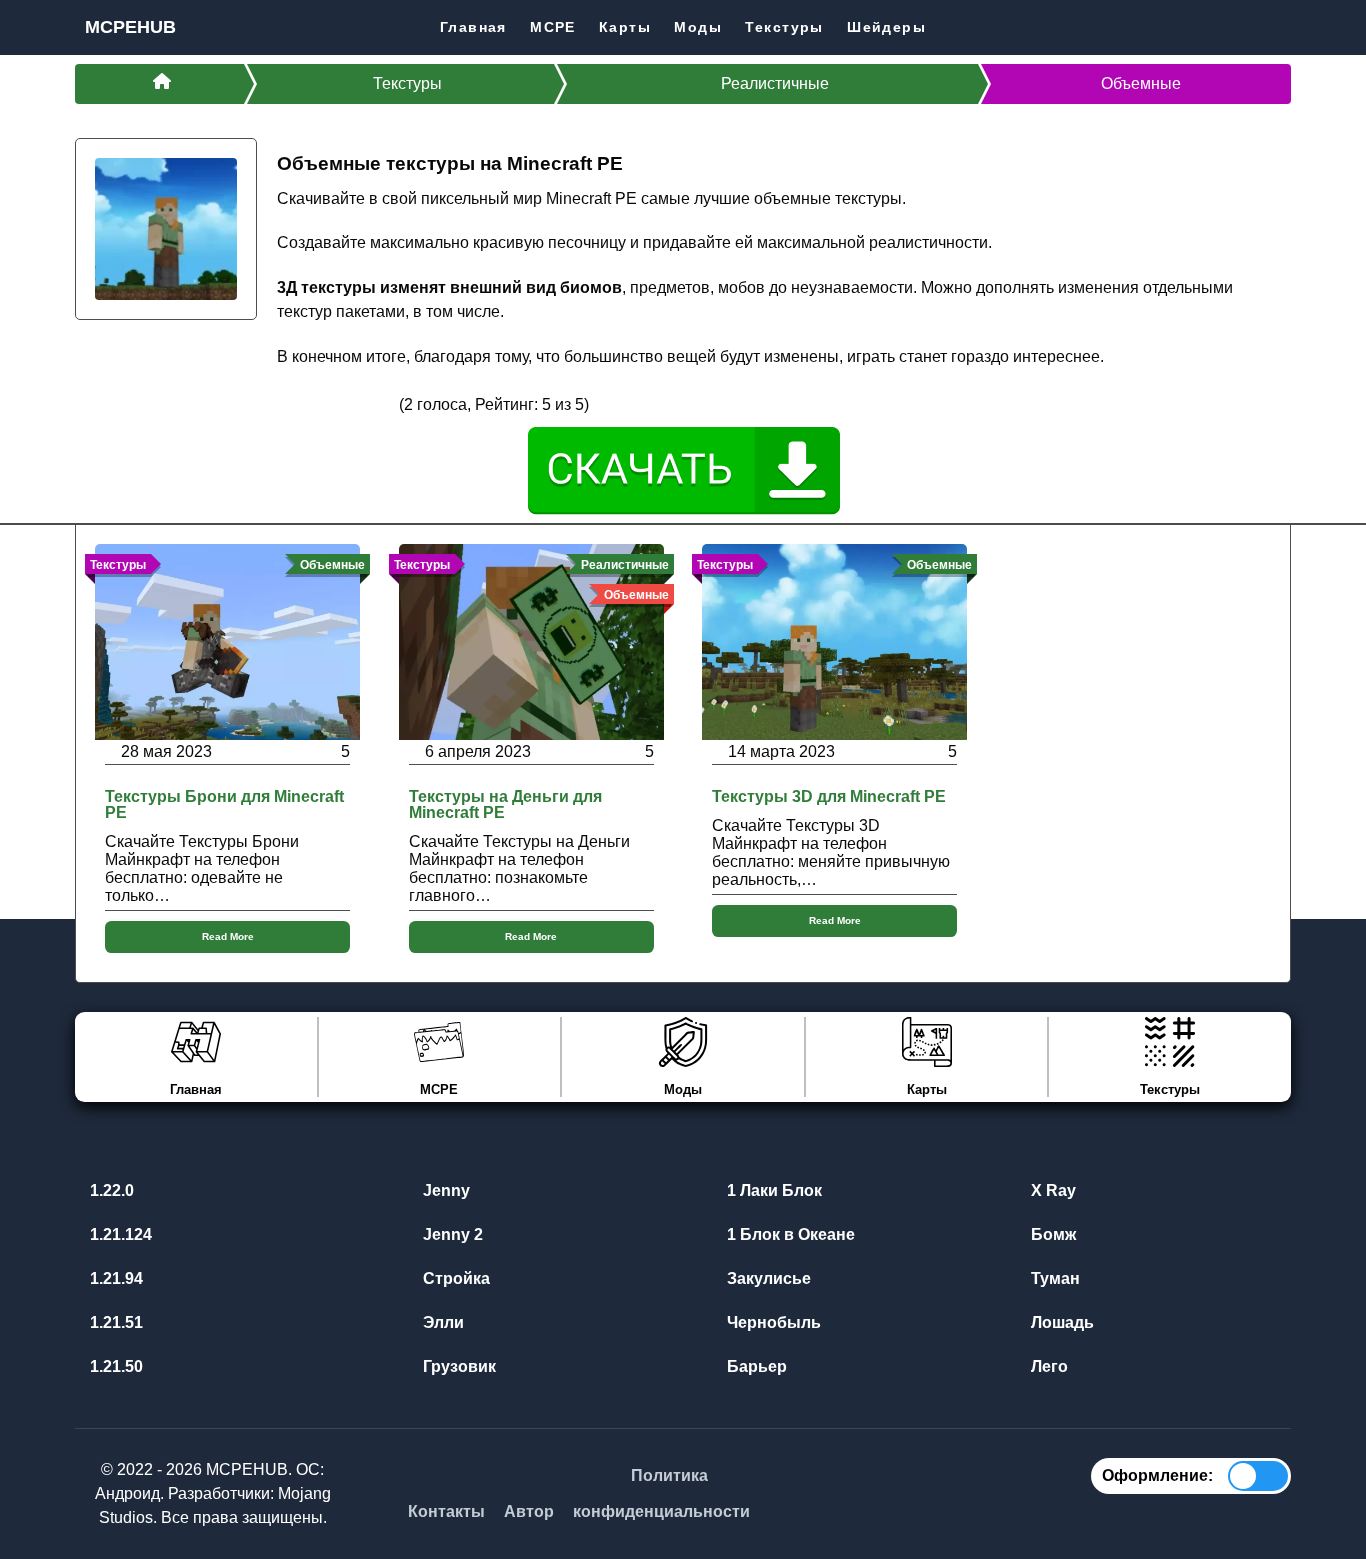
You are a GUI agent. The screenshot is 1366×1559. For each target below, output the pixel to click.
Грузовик (457, 1366)
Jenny (444, 1190)
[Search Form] (1275, 26)
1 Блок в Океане (789, 1234)
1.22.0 (110, 1190)
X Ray (1051, 1190)
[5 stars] (384, 404)
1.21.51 (114, 1322)
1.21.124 (119, 1234)
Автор (529, 1511)
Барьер (755, 1366)
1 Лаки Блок (772, 1190)
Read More (228, 936)
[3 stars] (336, 404)
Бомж (1051, 1234)
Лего (1047, 1366)
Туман (1053, 1278)
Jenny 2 (451, 1234)
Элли (441, 1322)
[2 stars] (312, 404)
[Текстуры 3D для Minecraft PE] (834, 640)
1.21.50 (114, 1366)
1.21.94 (114, 1278)
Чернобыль (772, 1322)
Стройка (454, 1278)
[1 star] (289, 404)
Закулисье (767, 1278)
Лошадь (1060, 1322)
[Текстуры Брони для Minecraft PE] (227, 640)
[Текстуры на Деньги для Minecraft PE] (531, 640)
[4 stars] (360, 404)
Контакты (446, 1511)
